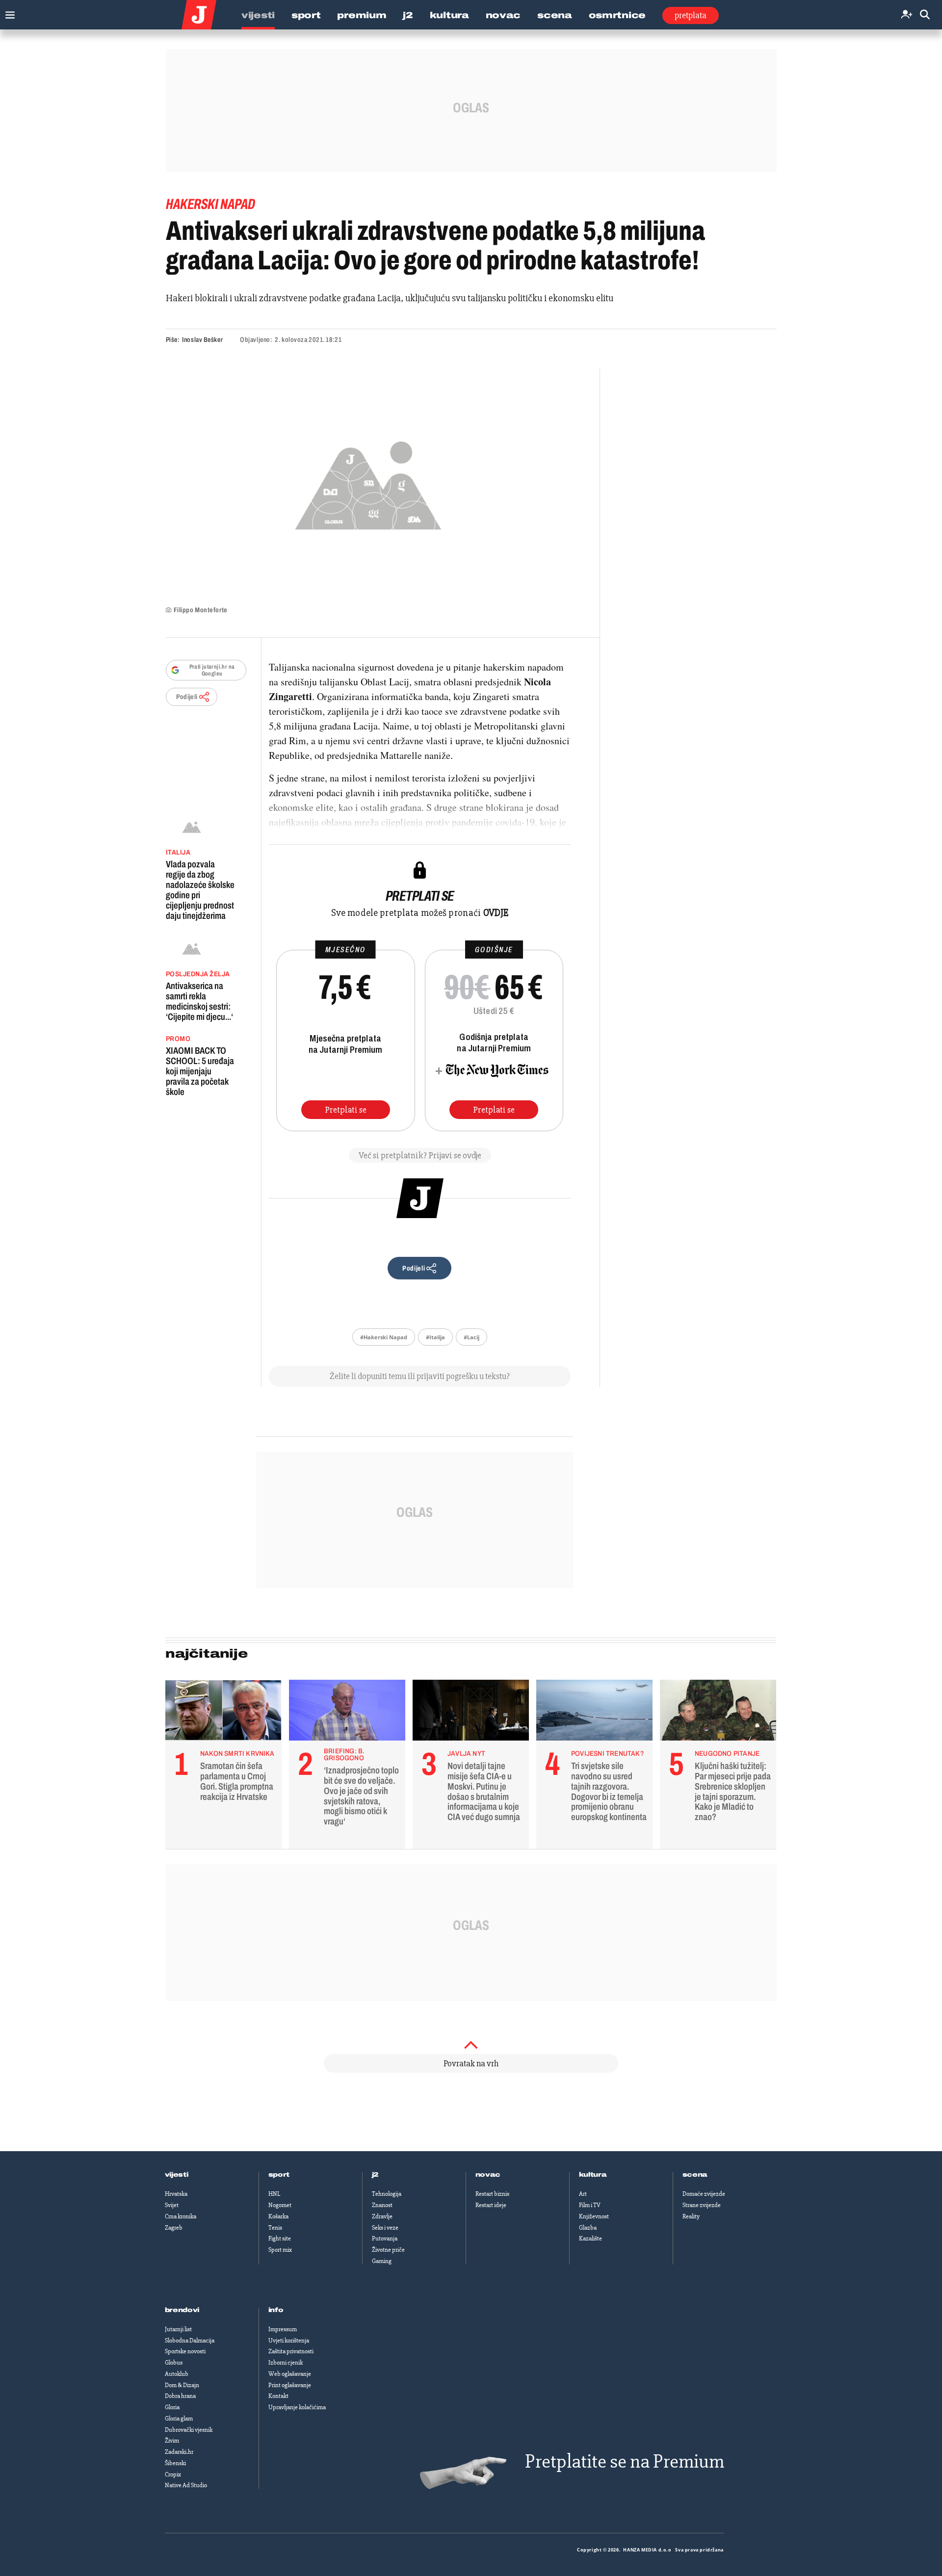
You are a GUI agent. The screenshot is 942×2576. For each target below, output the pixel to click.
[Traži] (925, 15)
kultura (593, 2175)
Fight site (280, 2238)
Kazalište (590, 2238)
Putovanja (385, 2238)
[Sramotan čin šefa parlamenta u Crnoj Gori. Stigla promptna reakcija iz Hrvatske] (223, 1713)
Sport (306, 15)
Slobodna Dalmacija (190, 2341)
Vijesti (258, 15)
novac (488, 2175)
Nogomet (280, 2205)
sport (279, 2175)
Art (583, 2194)
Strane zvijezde (702, 2205)
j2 (375, 2175)
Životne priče (388, 2250)
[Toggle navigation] (8, 13)
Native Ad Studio (186, 2485)
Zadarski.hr (179, 2452)
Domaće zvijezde (704, 2194)
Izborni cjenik (286, 2363)
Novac (503, 15)
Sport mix (280, 2250)
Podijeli (187, 697)
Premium (362, 15)
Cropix (173, 2474)
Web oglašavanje (290, 2374)
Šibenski (175, 2463)
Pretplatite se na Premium (625, 2461)
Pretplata (691, 15)
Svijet (172, 2205)
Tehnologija (387, 2194)
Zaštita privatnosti (291, 2351)
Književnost (594, 2216)
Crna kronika (181, 2216)
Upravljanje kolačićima (297, 2407)
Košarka (278, 2216)
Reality (691, 2216)
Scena (555, 15)
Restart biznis (492, 2194)
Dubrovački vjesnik (189, 2430)
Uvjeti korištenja (289, 2341)
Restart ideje (491, 2205)
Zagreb (174, 2228)
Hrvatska (176, 2194)
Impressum (283, 2329)
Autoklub (177, 2374)
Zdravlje (382, 2216)
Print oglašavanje (290, 2385)
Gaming (382, 2261)
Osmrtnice (617, 15)
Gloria (172, 2407)
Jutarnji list (178, 2329)
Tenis (275, 2228)
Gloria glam (179, 2419)
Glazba (588, 2228)
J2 (408, 15)
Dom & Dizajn (182, 2385)
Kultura (449, 15)
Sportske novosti (185, 2351)
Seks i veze (385, 2228)
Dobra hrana (180, 2396)
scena (695, 2175)
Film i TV (590, 2205)
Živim (172, 2441)
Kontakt (278, 2396)
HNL (274, 2194)
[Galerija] (368, 482)
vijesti (177, 2175)
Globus (174, 2363)
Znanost (382, 2205)
